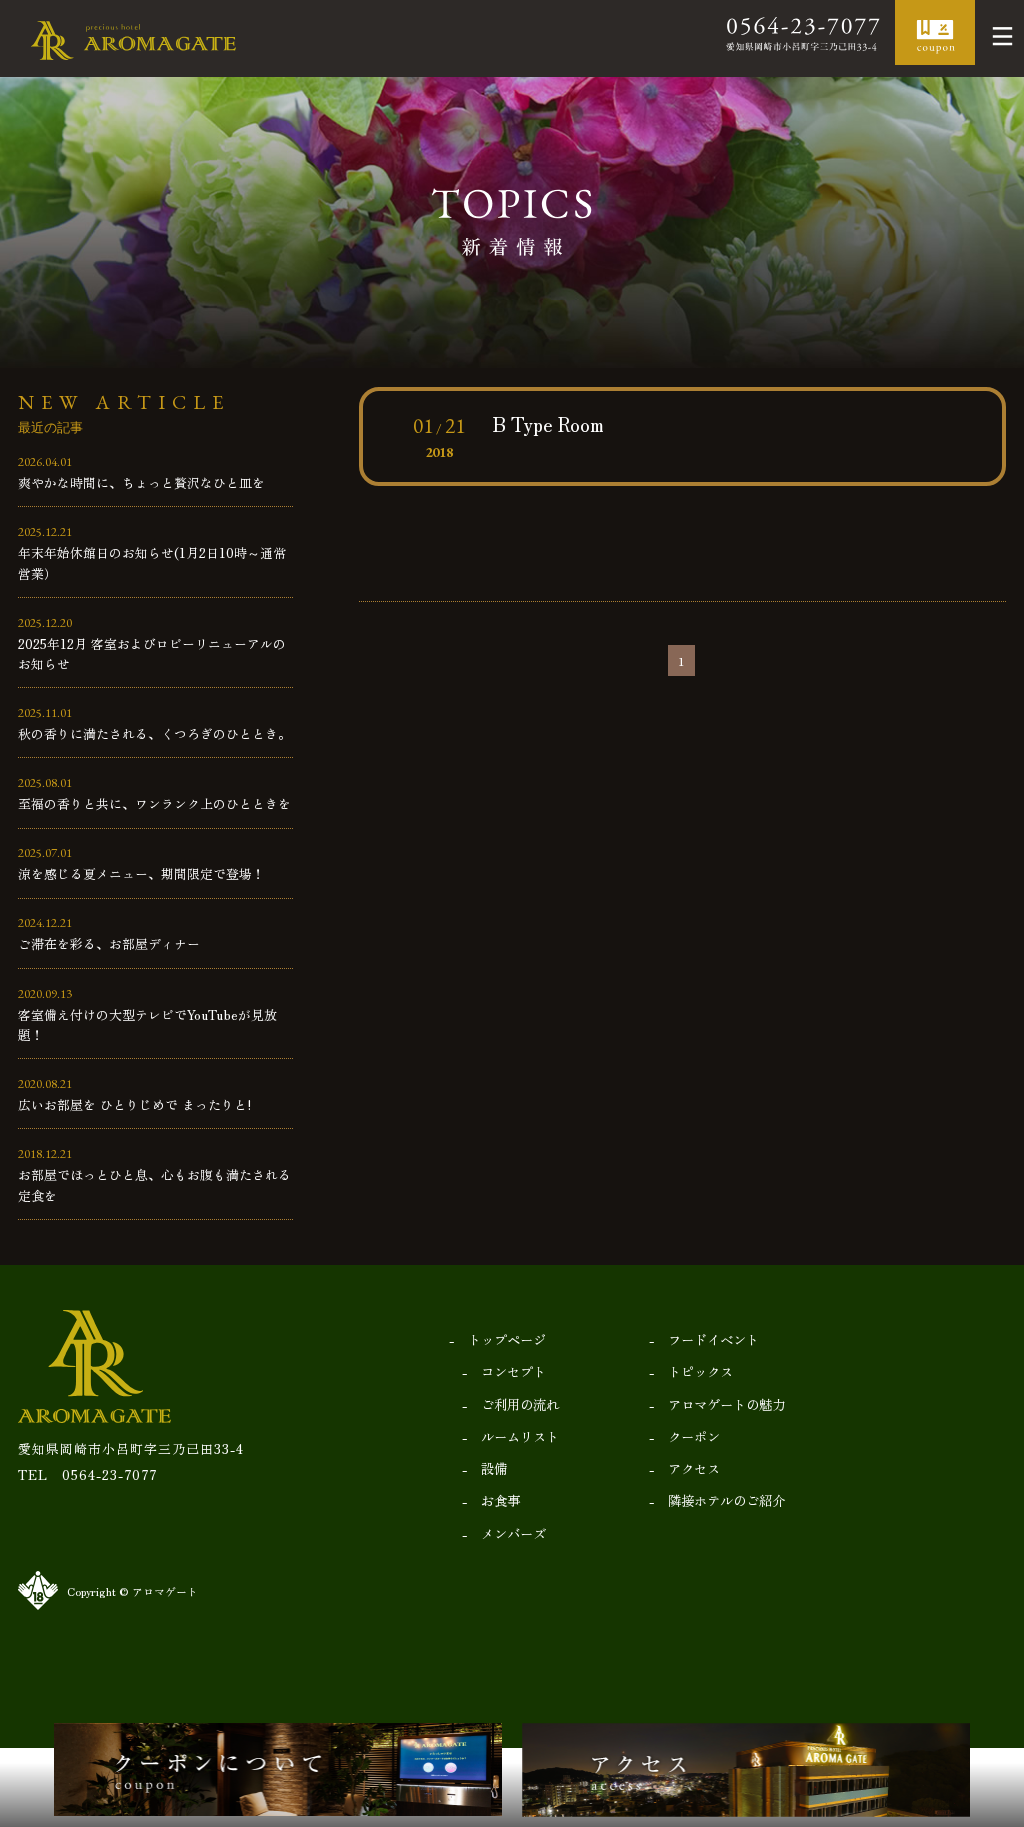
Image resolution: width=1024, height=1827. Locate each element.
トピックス (700, 1371)
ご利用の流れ (520, 1404)
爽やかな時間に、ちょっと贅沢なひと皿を (141, 482)
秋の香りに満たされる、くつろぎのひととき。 (154, 733)
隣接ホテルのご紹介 (726, 1500)
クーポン (694, 1436)
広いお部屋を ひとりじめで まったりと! (134, 1104)
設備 (494, 1468)
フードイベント (713, 1339)
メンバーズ (513, 1533)
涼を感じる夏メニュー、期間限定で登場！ (141, 873)
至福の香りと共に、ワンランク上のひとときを (154, 803)
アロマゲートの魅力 (726, 1404)
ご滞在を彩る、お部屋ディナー (109, 943)
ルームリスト (520, 1436)
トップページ (507, 1339)
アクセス (694, 1468)
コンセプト (513, 1371)
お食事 (500, 1500)
